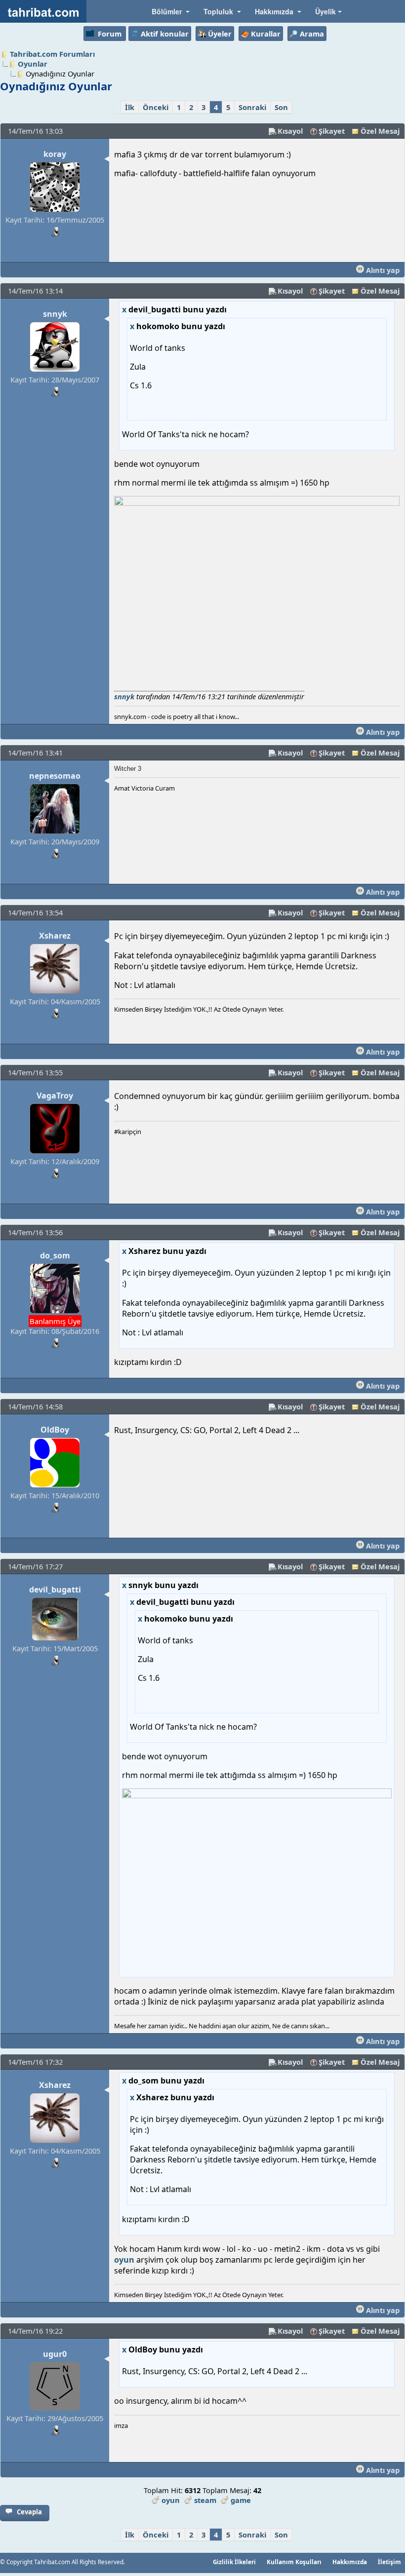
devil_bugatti (55, 1590)
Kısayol (290, 131)
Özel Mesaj (380, 131)
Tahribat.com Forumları (52, 54)
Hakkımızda (350, 2562)
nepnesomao (55, 776)
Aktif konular (165, 34)
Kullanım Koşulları (294, 2562)
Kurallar (266, 34)
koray (55, 154)
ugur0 (55, 2354)
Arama (312, 34)
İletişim (389, 2562)
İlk (130, 107)
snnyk (55, 314)
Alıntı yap (382, 270)
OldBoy (55, 1430)
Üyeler (220, 34)
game (241, 2500)
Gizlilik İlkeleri (234, 2562)
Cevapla (29, 2512)
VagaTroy (55, 1096)
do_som (55, 1255)
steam (205, 2500)
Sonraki (252, 107)
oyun (124, 2260)
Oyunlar (33, 64)
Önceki (156, 107)
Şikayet (332, 131)
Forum (110, 34)
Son (281, 107)
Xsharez (55, 936)
